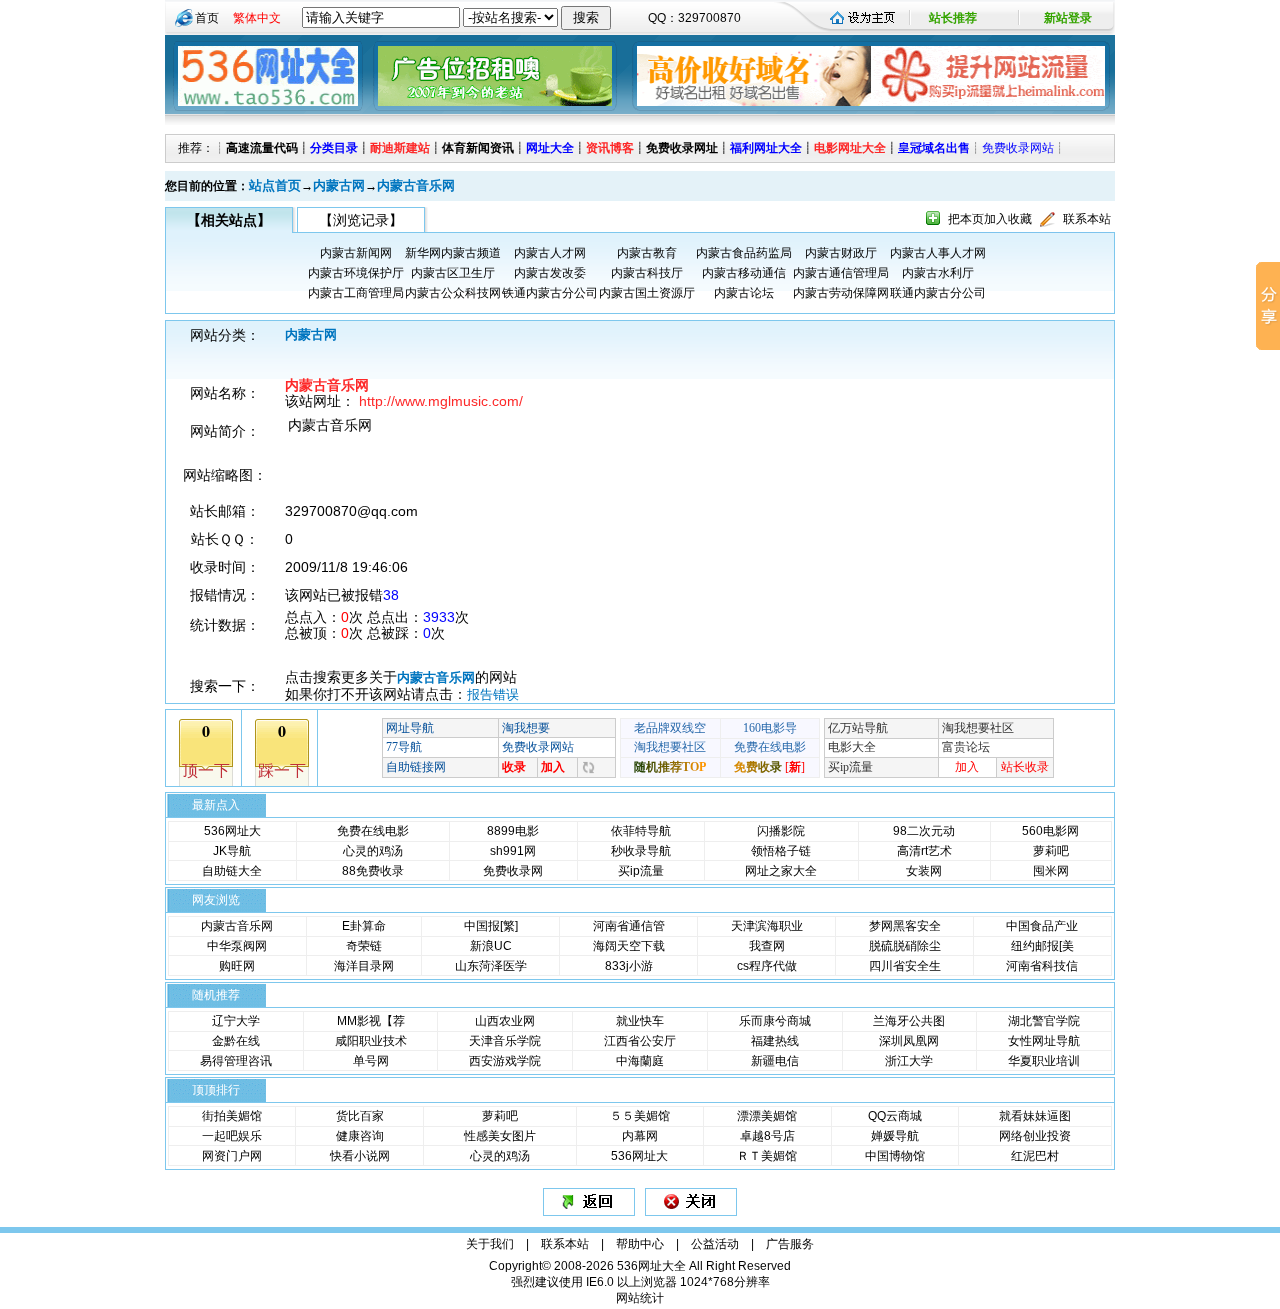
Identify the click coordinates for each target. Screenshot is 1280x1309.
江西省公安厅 (640, 1041)
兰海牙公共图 (909, 1021)
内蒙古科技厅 (647, 273)
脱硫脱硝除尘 (905, 946)
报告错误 (493, 694)
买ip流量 (641, 871)
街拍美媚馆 (232, 1116)
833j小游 (629, 966)
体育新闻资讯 (478, 148)
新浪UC (491, 946)
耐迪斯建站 (400, 148)
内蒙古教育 (647, 253)
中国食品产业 (1042, 926)
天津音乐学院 (505, 1041)
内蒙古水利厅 (938, 273)
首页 (207, 18)
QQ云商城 (895, 1116)
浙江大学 (909, 1061)
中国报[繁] (491, 926)
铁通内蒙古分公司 (550, 293)
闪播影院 (781, 831)
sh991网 (513, 851)
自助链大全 (232, 871)
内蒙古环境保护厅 (356, 273)
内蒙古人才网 (550, 253)
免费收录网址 (682, 148)
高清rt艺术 (924, 851)
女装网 (924, 871)
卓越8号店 (767, 1136)
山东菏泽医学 (491, 966)
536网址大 (232, 831)
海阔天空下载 (629, 946)
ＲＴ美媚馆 (767, 1156)
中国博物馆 (895, 1156)
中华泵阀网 (237, 946)
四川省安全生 (905, 966)
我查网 (767, 946)
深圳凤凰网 (909, 1041)
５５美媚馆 (640, 1116)
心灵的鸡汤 (373, 851)
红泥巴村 (1035, 1156)
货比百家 (360, 1116)
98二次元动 (924, 831)
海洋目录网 (364, 966)
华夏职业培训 (1044, 1061)
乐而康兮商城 (775, 1021)
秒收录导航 (641, 851)
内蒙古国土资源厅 (647, 293)
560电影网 (1050, 831)
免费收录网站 (1018, 148)
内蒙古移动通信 (744, 273)
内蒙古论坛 (744, 293)
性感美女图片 (500, 1136)
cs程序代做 (767, 966)
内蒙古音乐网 (416, 185)
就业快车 (640, 1021)
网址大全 (550, 148)
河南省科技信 (1042, 966)
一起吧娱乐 (232, 1136)
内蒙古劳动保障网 (841, 293)
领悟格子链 (781, 851)
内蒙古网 (339, 185)
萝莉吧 (1051, 851)
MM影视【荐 (371, 1021)
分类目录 (334, 148)
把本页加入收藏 (990, 219)
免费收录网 (513, 871)
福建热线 (775, 1041)
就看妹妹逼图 (1035, 1116)
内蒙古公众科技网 (453, 293)
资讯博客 (610, 148)
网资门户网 (232, 1156)
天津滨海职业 (767, 926)
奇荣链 (364, 946)
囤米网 (1051, 871)
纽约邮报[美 (1042, 946)
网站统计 (640, 1298)
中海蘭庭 (640, 1061)
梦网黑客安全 (905, 926)
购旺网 (237, 966)
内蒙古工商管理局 (356, 293)
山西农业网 (505, 1021)
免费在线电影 (373, 831)
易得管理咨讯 (236, 1061)
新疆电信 (775, 1061)
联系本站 (1087, 219)
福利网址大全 (766, 148)
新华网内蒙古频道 (453, 253)
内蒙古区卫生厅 (453, 273)
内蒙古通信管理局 (841, 273)
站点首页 (275, 185)
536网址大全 (651, 1266)
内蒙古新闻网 (356, 253)
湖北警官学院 (1044, 1021)
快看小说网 (360, 1156)
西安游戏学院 (505, 1061)
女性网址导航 (1044, 1041)
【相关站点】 (229, 220)
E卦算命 (364, 926)
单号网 (371, 1061)
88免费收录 (373, 871)
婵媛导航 (895, 1136)
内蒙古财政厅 (841, 253)
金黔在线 (236, 1041)
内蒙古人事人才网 (938, 253)
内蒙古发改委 (550, 273)
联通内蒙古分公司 (938, 293)
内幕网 (640, 1136)
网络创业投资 (1035, 1136)
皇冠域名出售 (934, 148)
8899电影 (513, 831)
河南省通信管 (629, 926)
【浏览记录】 (361, 220)
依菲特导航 (641, 831)
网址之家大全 (781, 871)
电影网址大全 (850, 148)
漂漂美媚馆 (767, 1116)
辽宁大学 (236, 1021)
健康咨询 (360, 1136)
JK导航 (232, 851)
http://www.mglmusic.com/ (441, 401)
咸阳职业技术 (371, 1041)
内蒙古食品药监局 (744, 253)
